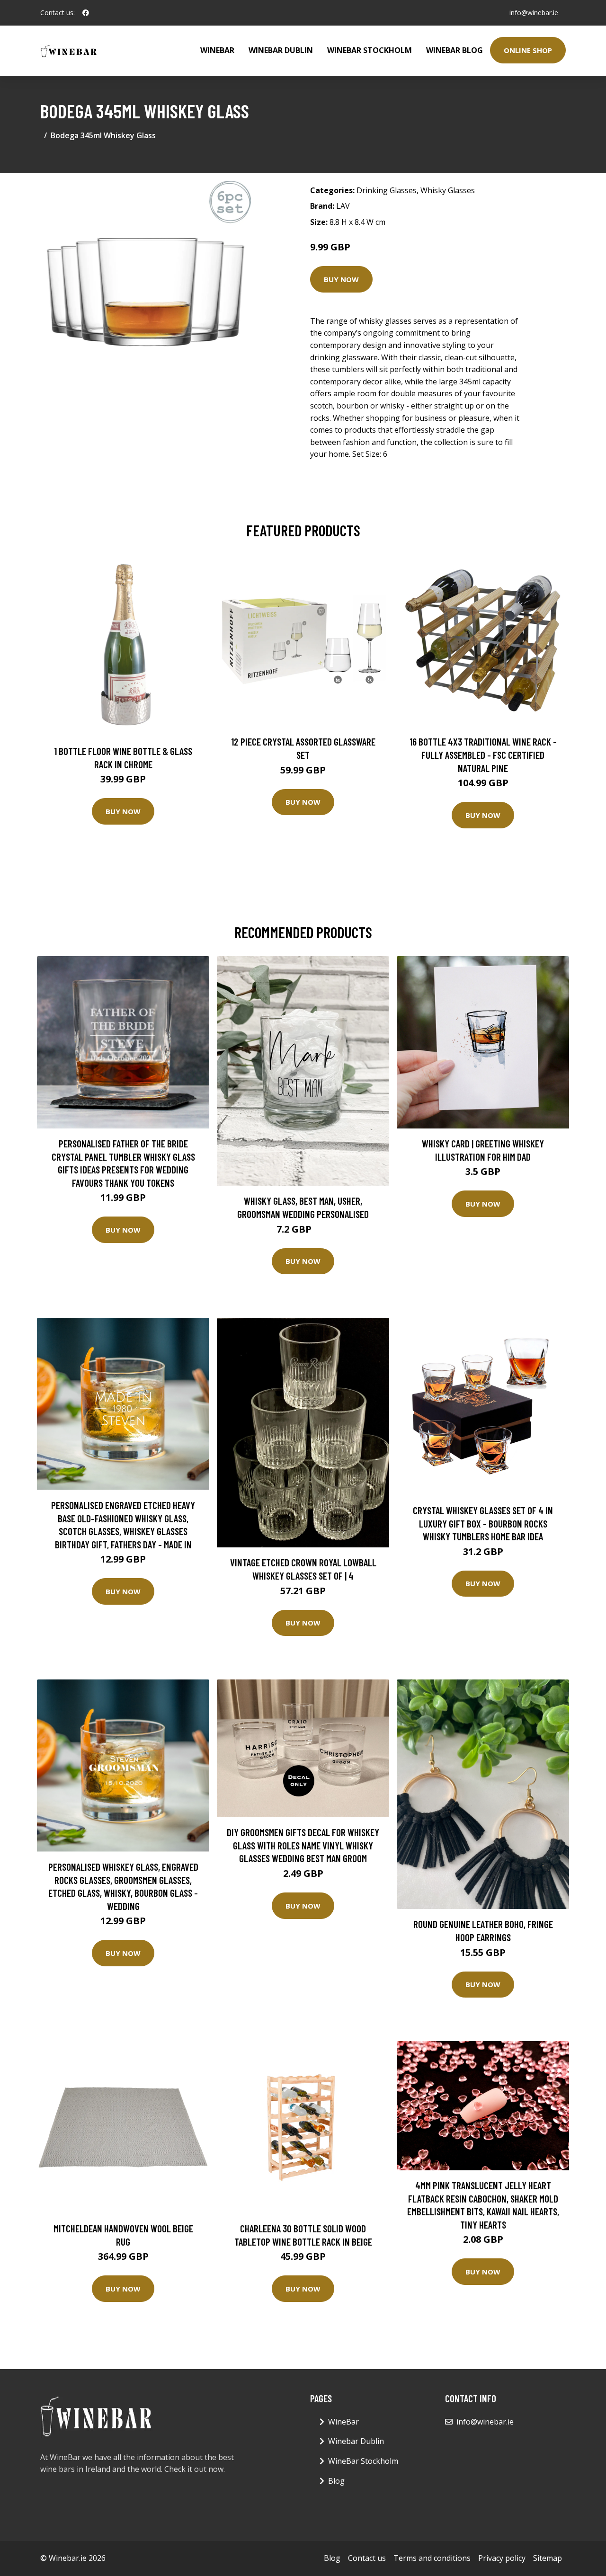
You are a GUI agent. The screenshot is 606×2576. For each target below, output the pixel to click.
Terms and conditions (432, 2558)
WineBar (217, 50)
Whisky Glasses (448, 190)
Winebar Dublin (281, 50)
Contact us (367, 2558)
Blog (336, 2481)
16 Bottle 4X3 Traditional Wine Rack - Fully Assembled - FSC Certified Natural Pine (483, 755)
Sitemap (548, 2558)
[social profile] (86, 13)
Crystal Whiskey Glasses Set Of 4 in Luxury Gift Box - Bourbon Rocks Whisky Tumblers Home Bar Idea (483, 1523)
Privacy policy (502, 2558)
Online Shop (528, 50)
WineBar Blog (454, 50)
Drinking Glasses (387, 190)
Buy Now (341, 279)
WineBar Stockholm (370, 50)
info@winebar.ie (534, 13)
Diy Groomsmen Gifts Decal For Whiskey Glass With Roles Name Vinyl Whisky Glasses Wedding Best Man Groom (303, 1845)
